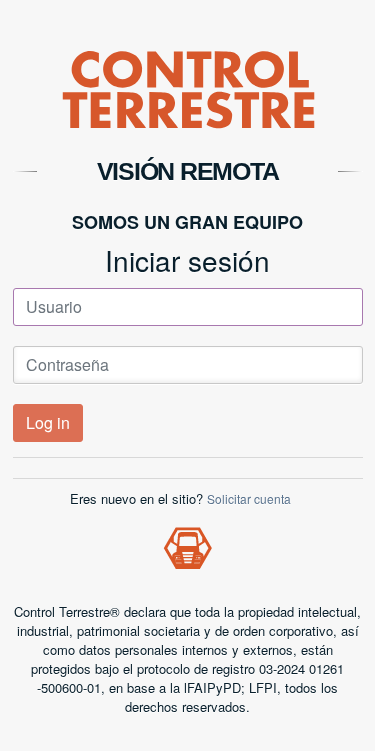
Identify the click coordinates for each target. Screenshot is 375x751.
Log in (48, 422)
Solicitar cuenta (249, 498)
